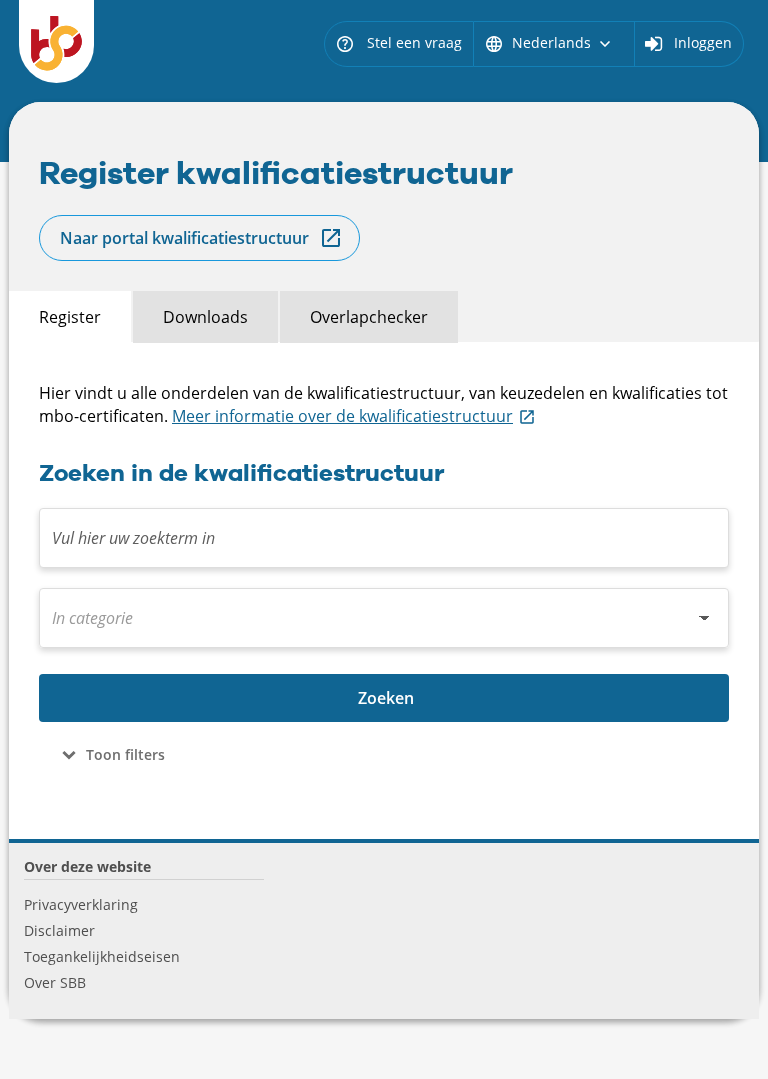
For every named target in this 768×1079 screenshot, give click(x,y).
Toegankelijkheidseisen (102, 956)
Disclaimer (59, 930)
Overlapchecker (369, 317)
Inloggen (703, 42)
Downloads (205, 317)
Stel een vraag (398, 42)
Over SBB (55, 982)
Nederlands (549, 42)
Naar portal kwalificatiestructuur (184, 238)
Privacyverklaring (81, 904)
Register (70, 317)
